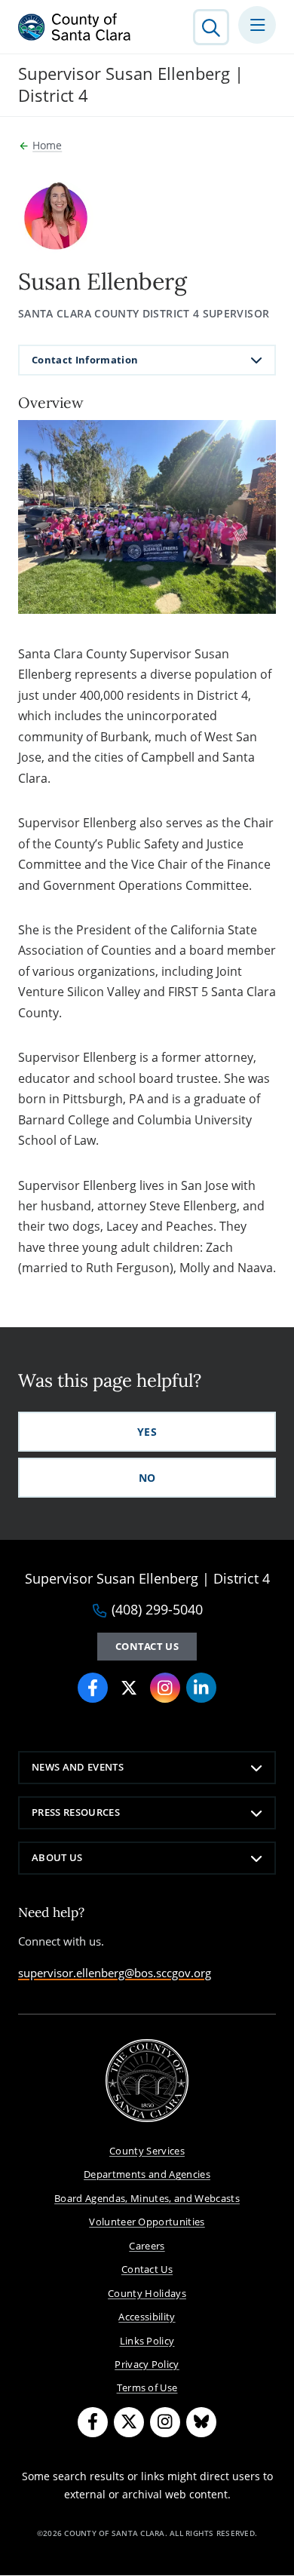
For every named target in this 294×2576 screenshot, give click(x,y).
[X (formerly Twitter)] (129, 1688)
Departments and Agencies (147, 2174)
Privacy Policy (147, 2364)
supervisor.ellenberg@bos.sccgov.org (115, 1973)
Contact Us (147, 1646)
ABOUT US (57, 1857)
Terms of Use (147, 2387)
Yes (147, 1432)
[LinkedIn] (201, 1688)
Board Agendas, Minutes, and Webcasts (147, 2198)
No (147, 1478)
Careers (147, 2246)
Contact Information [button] (85, 360)
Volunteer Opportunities (147, 2222)
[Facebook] (93, 1688)
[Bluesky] (201, 2422)
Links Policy (147, 2341)
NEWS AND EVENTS (78, 1767)
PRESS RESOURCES (76, 1812)
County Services (147, 2151)
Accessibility (147, 2317)
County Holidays (147, 2293)
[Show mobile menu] (257, 25)
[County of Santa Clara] (75, 27)
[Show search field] (211, 27)
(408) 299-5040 (157, 1610)
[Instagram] (165, 1688)
